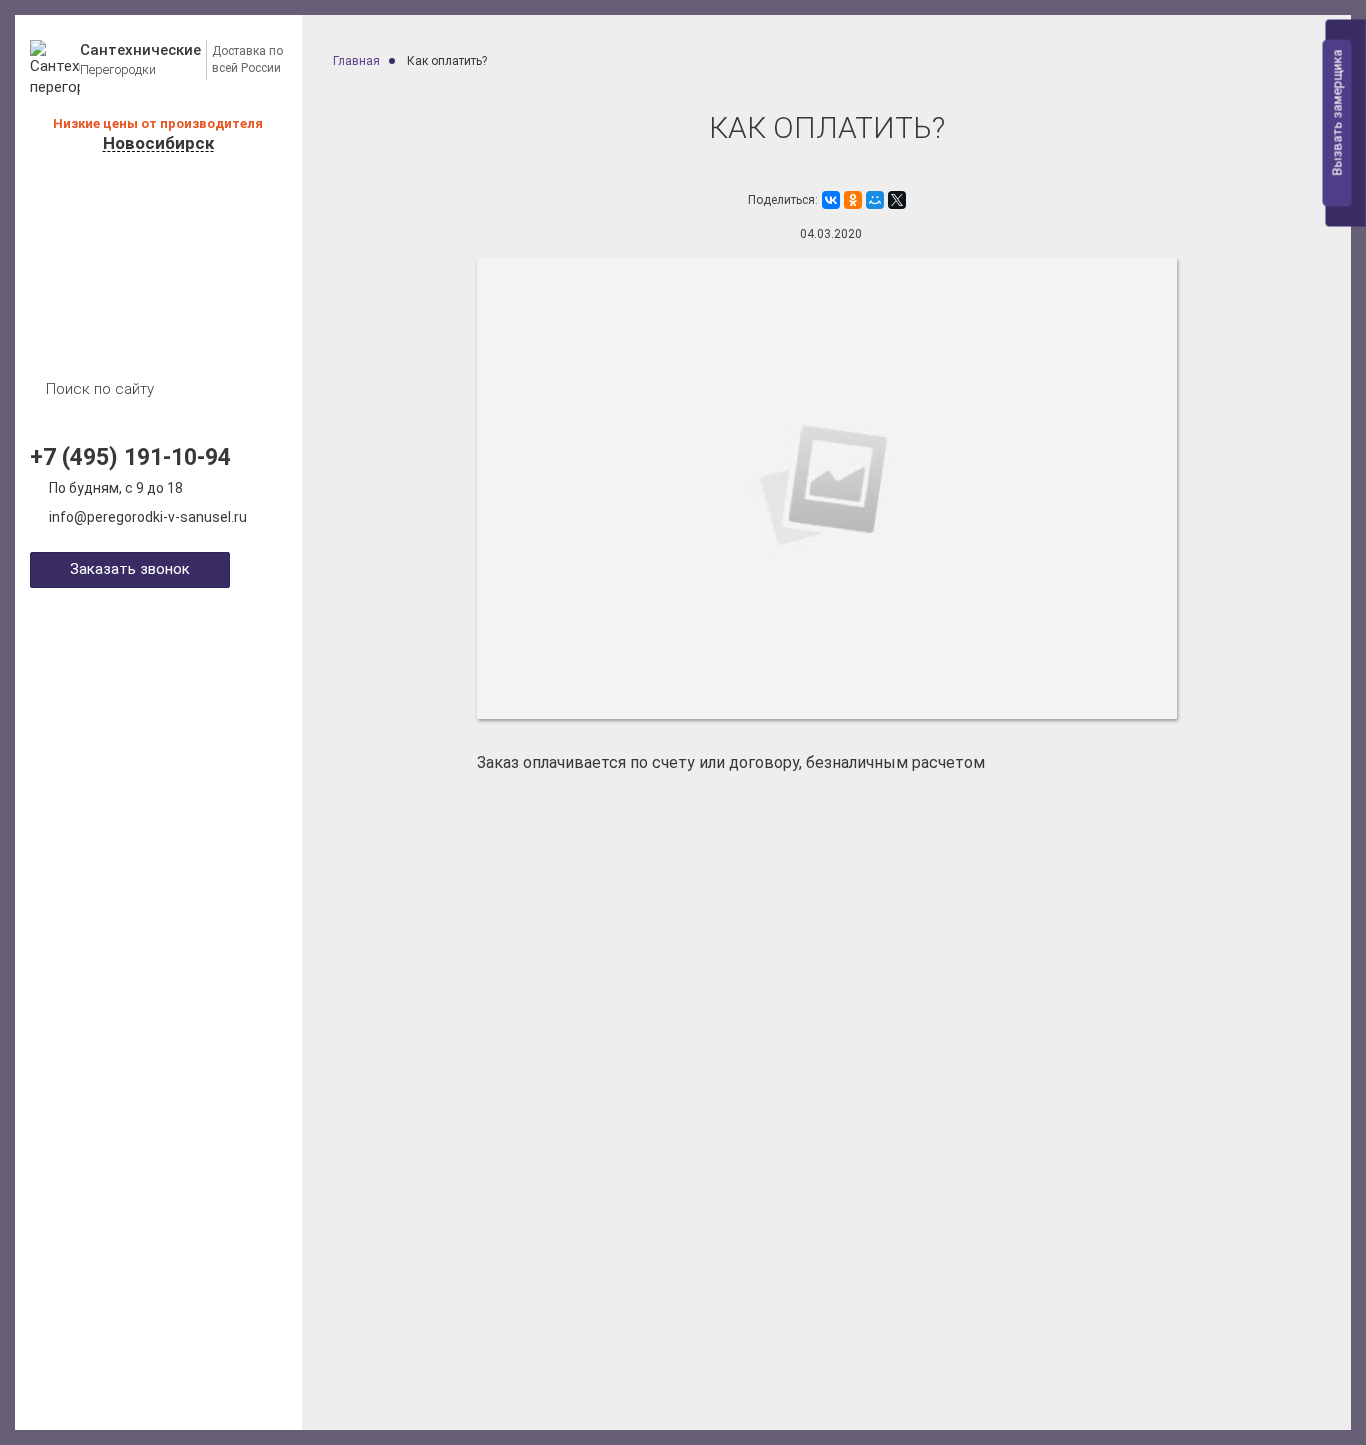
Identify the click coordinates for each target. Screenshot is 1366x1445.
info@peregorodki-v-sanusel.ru (148, 517)
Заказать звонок (130, 569)
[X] (897, 200)
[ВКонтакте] (831, 200)
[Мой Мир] (875, 200)
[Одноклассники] (853, 200)
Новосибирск (158, 143)
